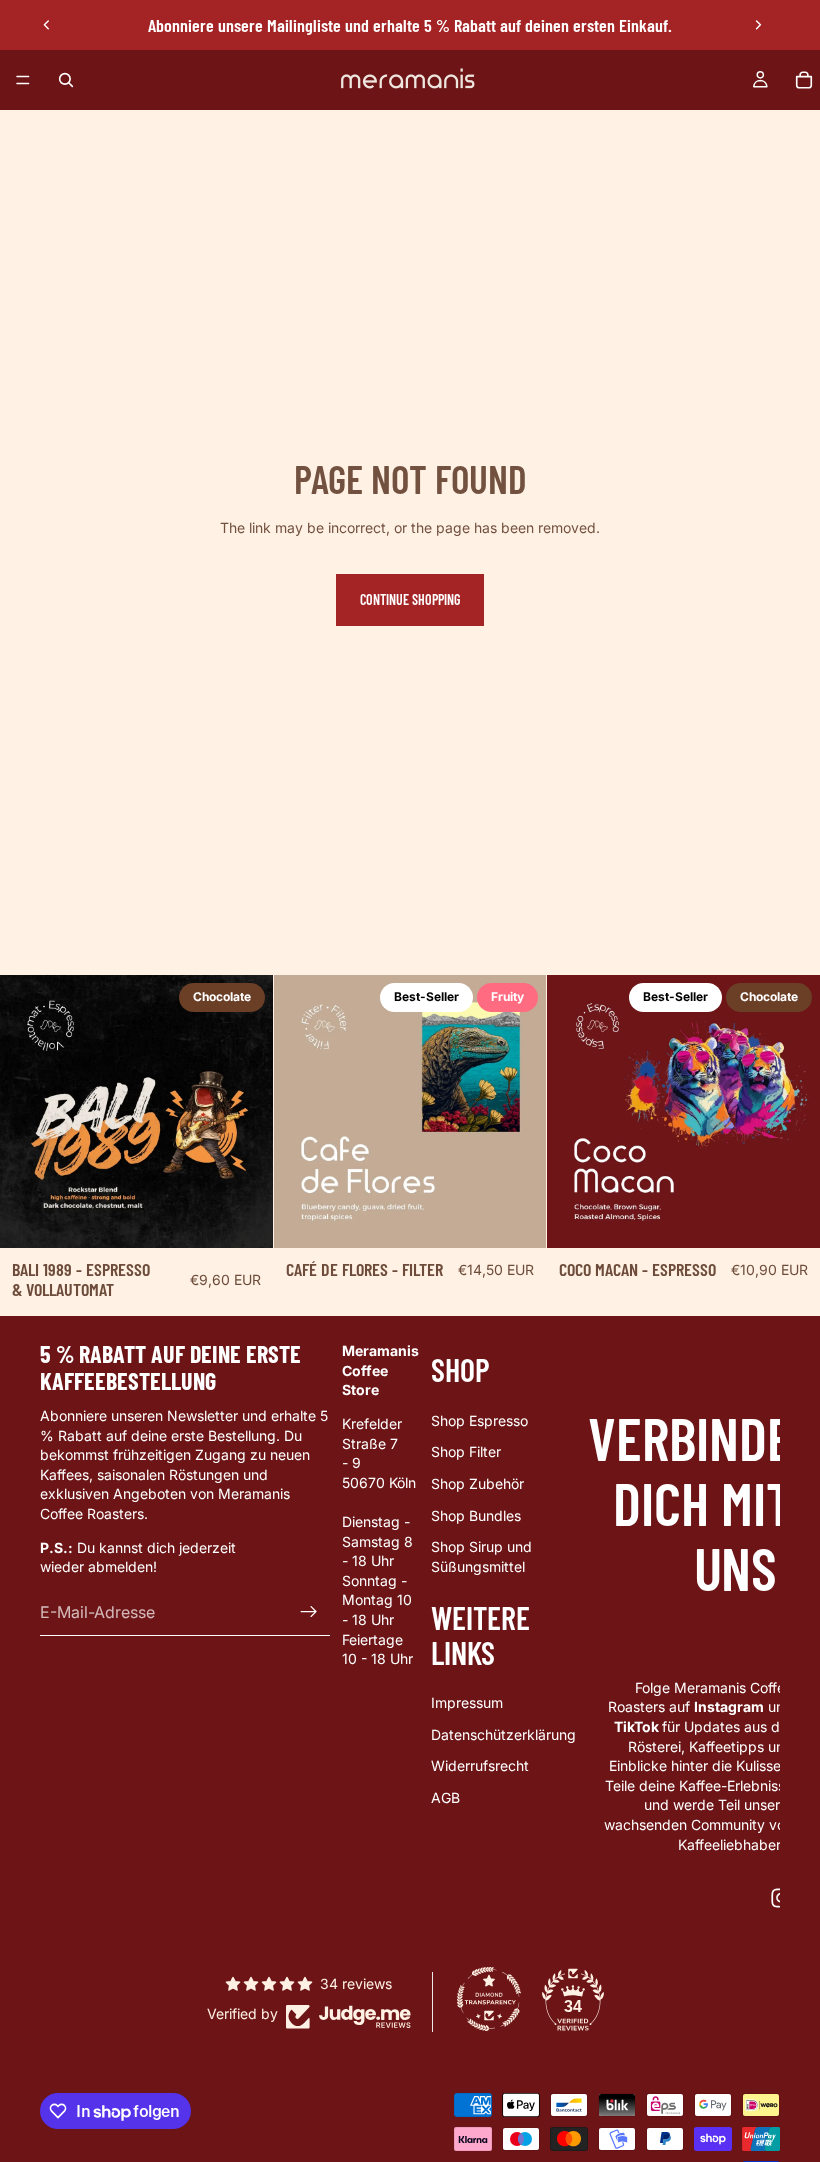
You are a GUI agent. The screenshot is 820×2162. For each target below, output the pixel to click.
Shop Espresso (479, 1420)
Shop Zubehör (477, 1483)
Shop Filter (466, 1452)
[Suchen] (66, 80)
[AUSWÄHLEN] (242, 1217)
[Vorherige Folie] (47, 25)
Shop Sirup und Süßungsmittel (481, 1557)
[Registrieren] (309, 1612)
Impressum (467, 1702)
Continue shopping (410, 599)
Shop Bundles (476, 1515)
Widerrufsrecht (480, 1766)
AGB (445, 1797)
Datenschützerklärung (503, 1734)
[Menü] (23, 80)
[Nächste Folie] (758, 25)
